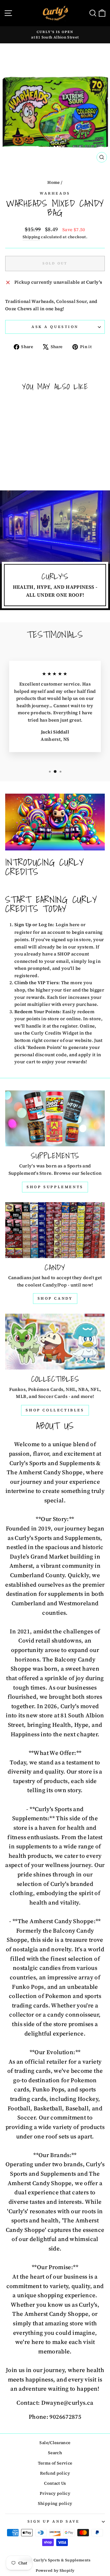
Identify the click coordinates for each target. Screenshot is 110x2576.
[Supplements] (55, 1118)
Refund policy (55, 2473)
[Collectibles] (55, 1342)
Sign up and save (54, 2521)
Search (55, 2453)
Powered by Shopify (55, 2571)
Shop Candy (55, 1298)
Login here (68, 925)
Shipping (31, 237)
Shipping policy (55, 2503)
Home (53, 182)
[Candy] (55, 1230)
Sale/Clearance (55, 2443)
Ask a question (55, 327)
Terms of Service (55, 2463)
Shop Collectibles (55, 1410)
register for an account (40, 932)
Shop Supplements (55, 1187)
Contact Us (55, 2483)
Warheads (55, 193)
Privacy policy (55, 2493)
